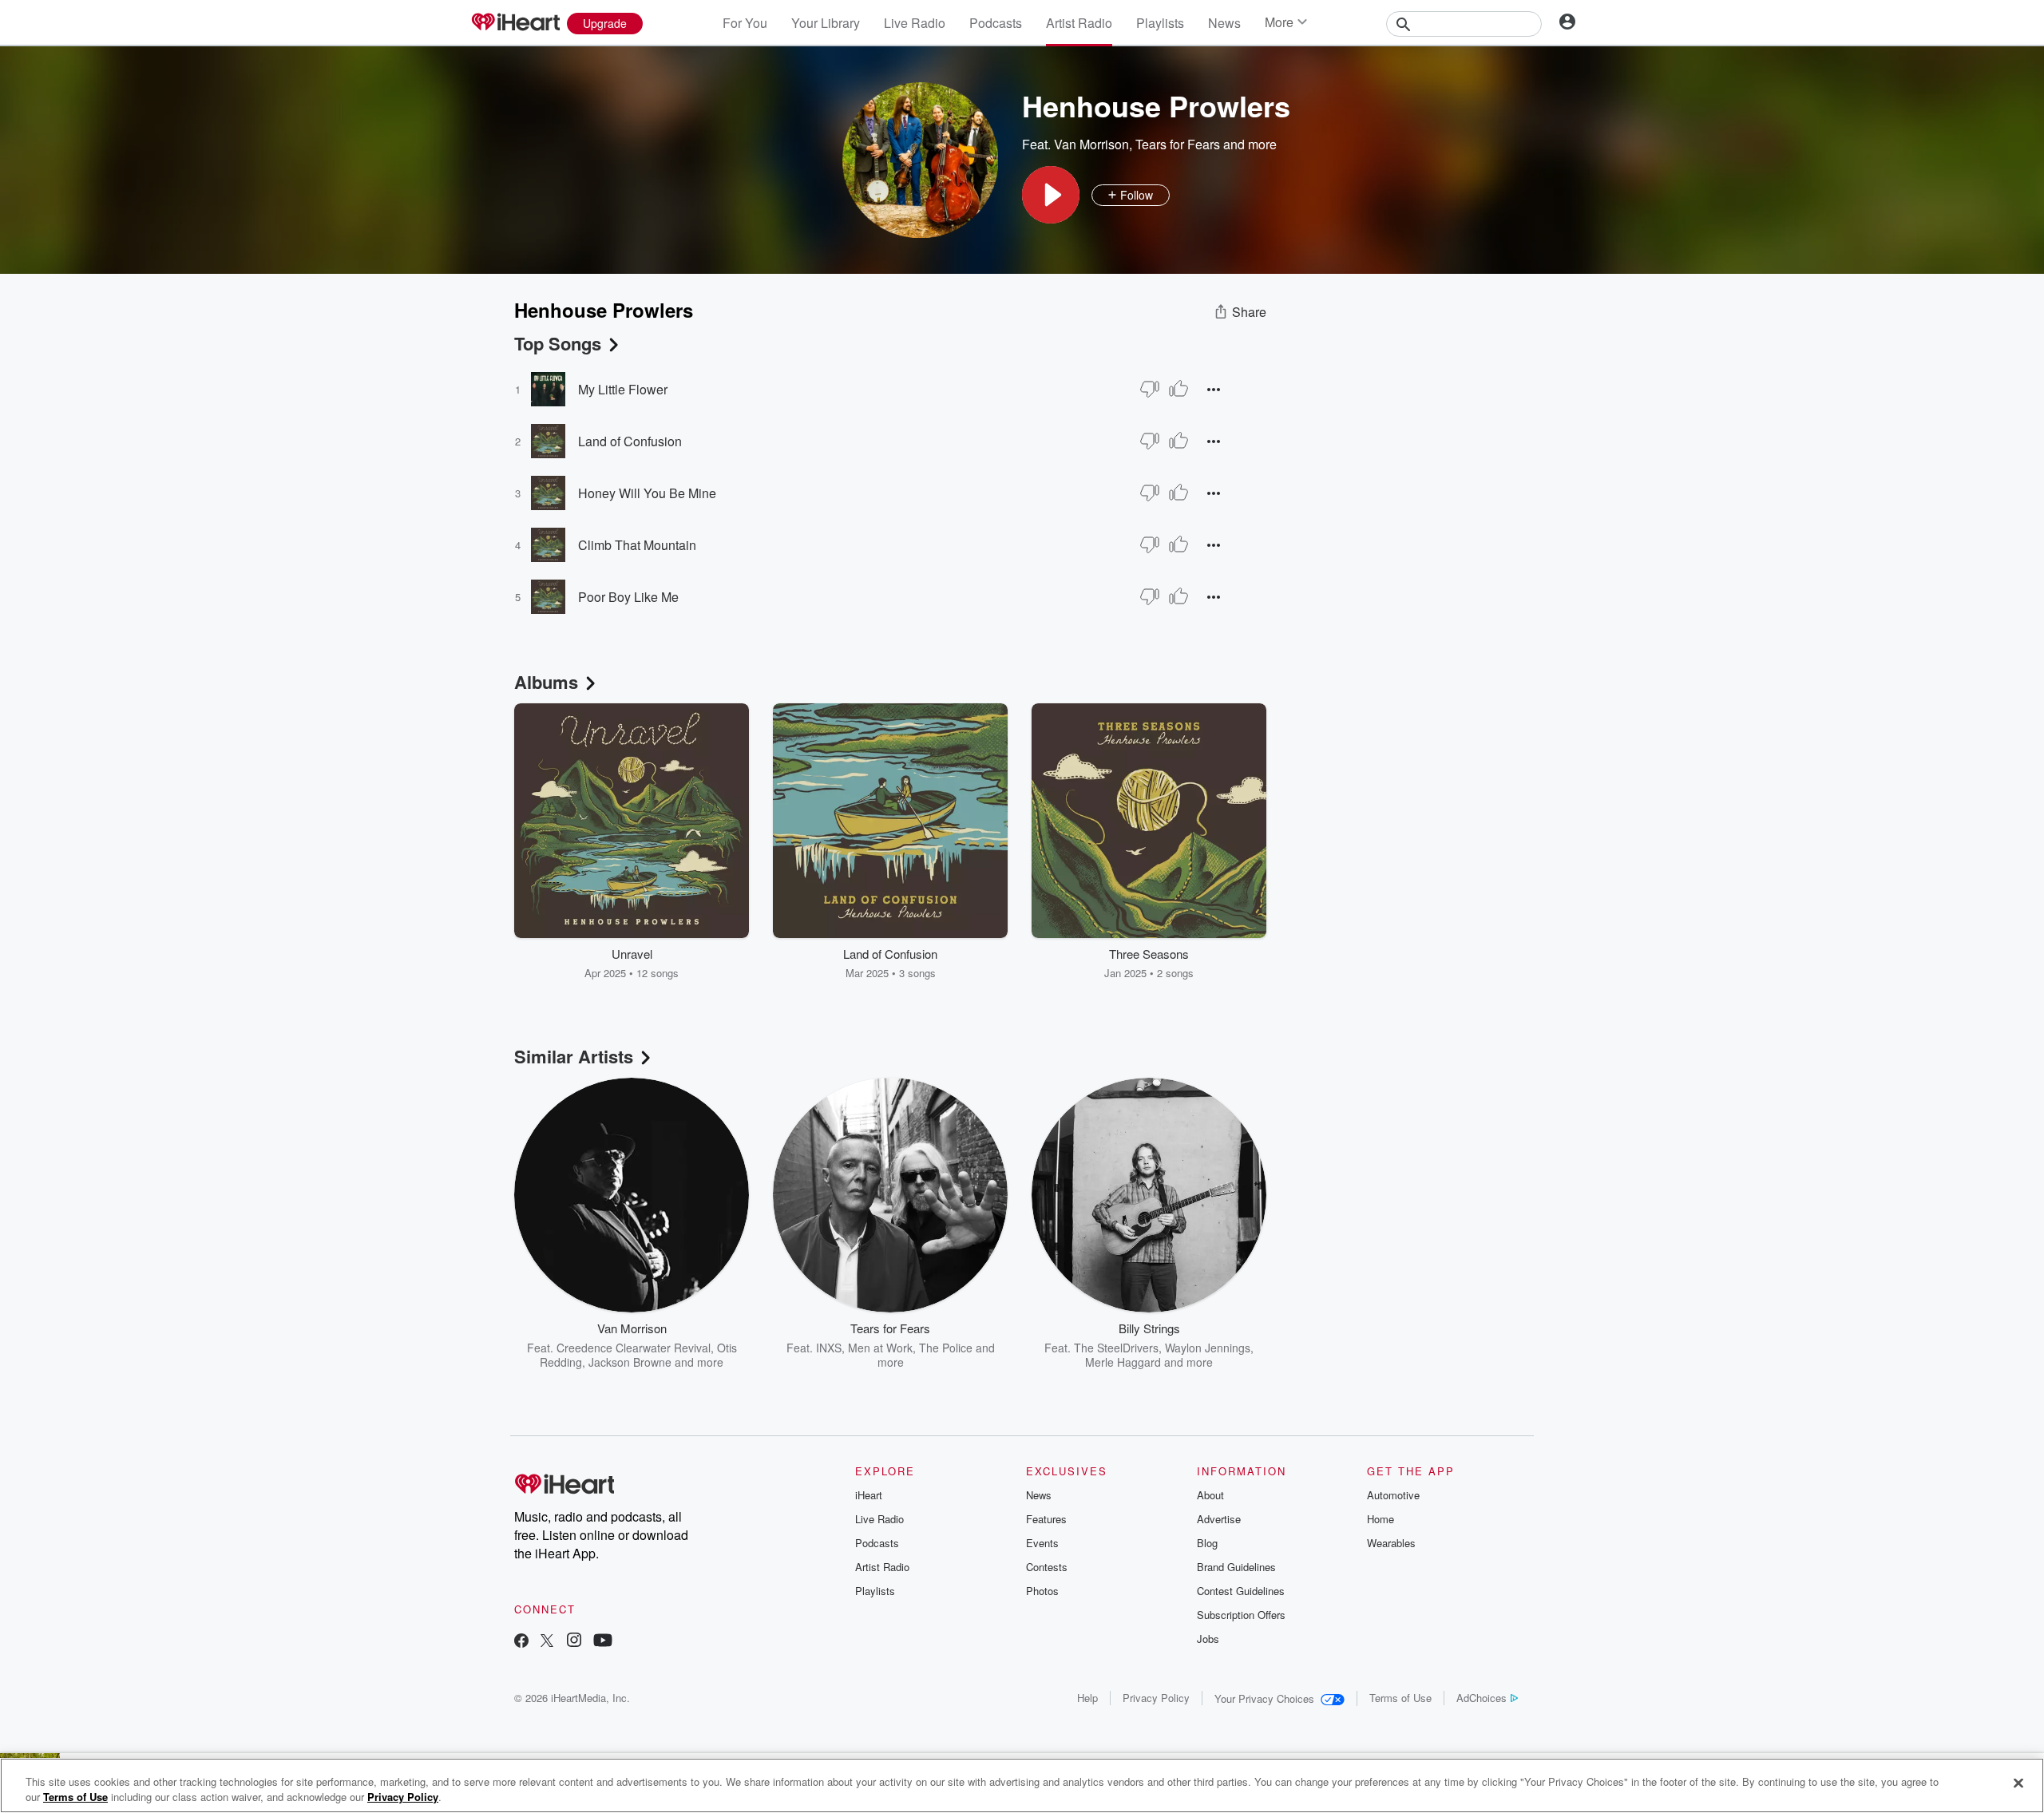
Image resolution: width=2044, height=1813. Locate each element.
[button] (1051, 195)
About (1210, 1495)
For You (745, 23)
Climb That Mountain (637, 545)
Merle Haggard (1123, 1362)
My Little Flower (623, 389)
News (1224, 23)
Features (1046, 1519)
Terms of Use (1400, 1698)
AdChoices (1482, 1698)
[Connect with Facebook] (521, 1642)
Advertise (1219, 1519)
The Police (946, 1348)
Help (1087, 1698)
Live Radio (915, 23)
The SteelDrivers (1116, 1348)
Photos (1042, 1591)
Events (1042, 1543)
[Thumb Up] (1178, 389)
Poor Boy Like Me (628, 597)
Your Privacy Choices (1264, 1698)
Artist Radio (1079, 23)
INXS (829, 1348)
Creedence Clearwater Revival (634, 1348)
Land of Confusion (630, 441)
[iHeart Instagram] (574, 1642)
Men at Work (880, 1348)
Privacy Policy (1156, 1698)
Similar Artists (574, 1056)
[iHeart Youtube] (603, 1642)
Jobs (1208, 1639)
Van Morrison (1091, 144)
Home (1380, 1519)
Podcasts (996, 23)
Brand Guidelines (1236, 1567)
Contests (1047, 1567)
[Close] (2018, 1783)
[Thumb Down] (1150, 389)
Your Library (826, 23)
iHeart (869, 1495)
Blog (1207, 1543)
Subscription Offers (1241, 1615)
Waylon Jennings (1208, 1348)
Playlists (1160, 23)
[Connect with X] (547, 1642)
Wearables (1391, 1543)
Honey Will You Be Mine (647, 493)
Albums (546, 682)
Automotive (1393, 1495)
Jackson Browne (630, 1362)
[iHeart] (515, 23)
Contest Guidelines (1241, 1591)
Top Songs (558, 343)
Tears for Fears (1178, 144)
